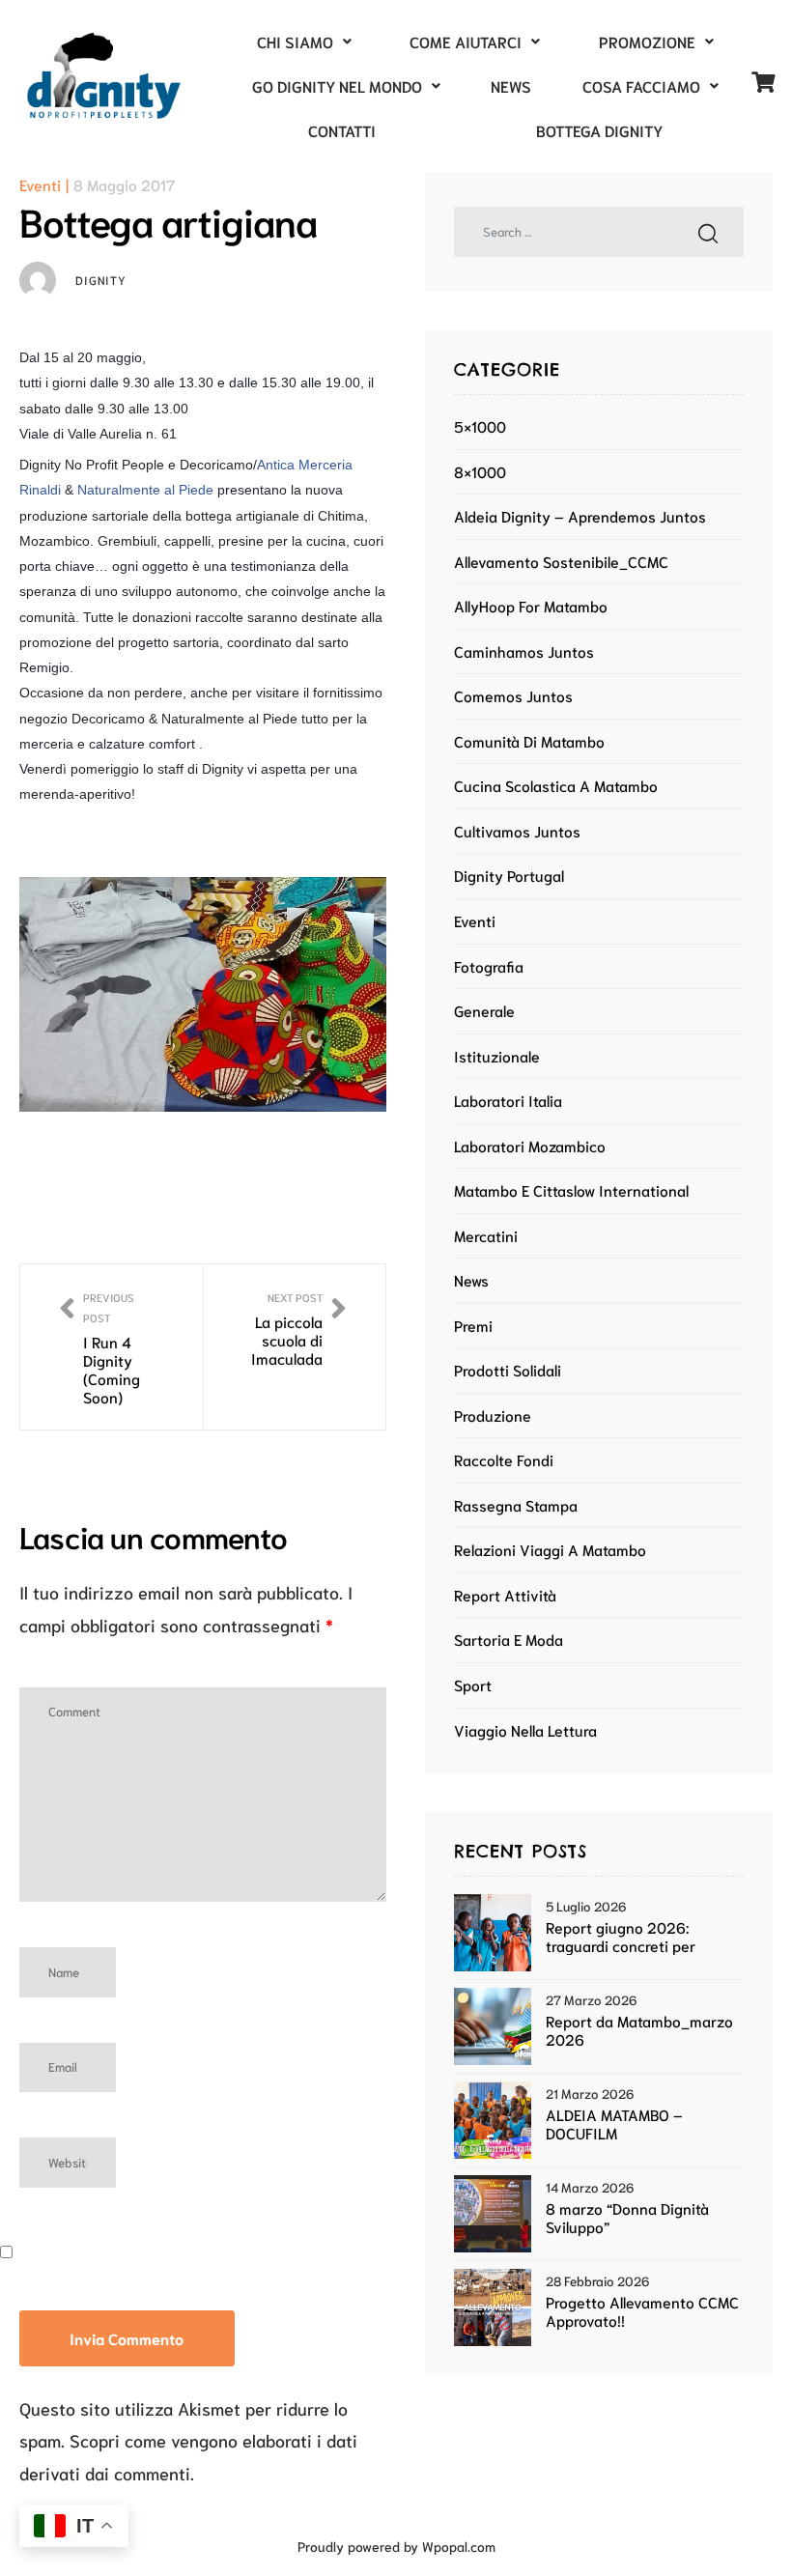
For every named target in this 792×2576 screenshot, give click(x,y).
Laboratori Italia (508, 1100)
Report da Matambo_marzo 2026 (639, 2030)
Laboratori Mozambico (530, 1146)
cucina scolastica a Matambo (556, 785)
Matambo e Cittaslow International (571, 1190)
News (511, 85)
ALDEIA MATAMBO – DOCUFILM (614, 2124)
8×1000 (480, 471)
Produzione (493, 1415)
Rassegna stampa (516, 1505)
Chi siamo (295, 41)
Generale (484, 1010)
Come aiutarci (466, 41)
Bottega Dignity (599, 130)
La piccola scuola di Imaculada (295, 1347)
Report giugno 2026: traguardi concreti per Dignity (621, 1937)
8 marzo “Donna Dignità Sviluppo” (627, 2218)
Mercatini (486, 1235)
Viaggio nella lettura (525, 1730)
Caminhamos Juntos (524, 651)
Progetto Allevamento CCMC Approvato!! (642, 2311)
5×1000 (480, 426)
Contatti (342, 130)
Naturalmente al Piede (145, 490)
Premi (473, 1325)
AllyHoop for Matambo (531, 606)
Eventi (40, 184)
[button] (304, 42)
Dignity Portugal (509, 875)
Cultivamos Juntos (517, 831)
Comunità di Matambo (529, 741)
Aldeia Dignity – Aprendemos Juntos (580, 516)
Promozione (647, 41)
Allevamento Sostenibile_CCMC (561, 561)
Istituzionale (497, 1056)
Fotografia (489, 966)
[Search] (708, 232)
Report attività (505, 1595)
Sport (473, 1684)
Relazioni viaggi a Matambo (550, 1549)
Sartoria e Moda (509, 1639)
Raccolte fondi (504, 1459)
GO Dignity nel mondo (337, 85)
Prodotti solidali (508, 1370)
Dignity (101, 280)
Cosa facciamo (641, 85)
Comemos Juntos (513, 695)
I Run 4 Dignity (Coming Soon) (112, 1347)
